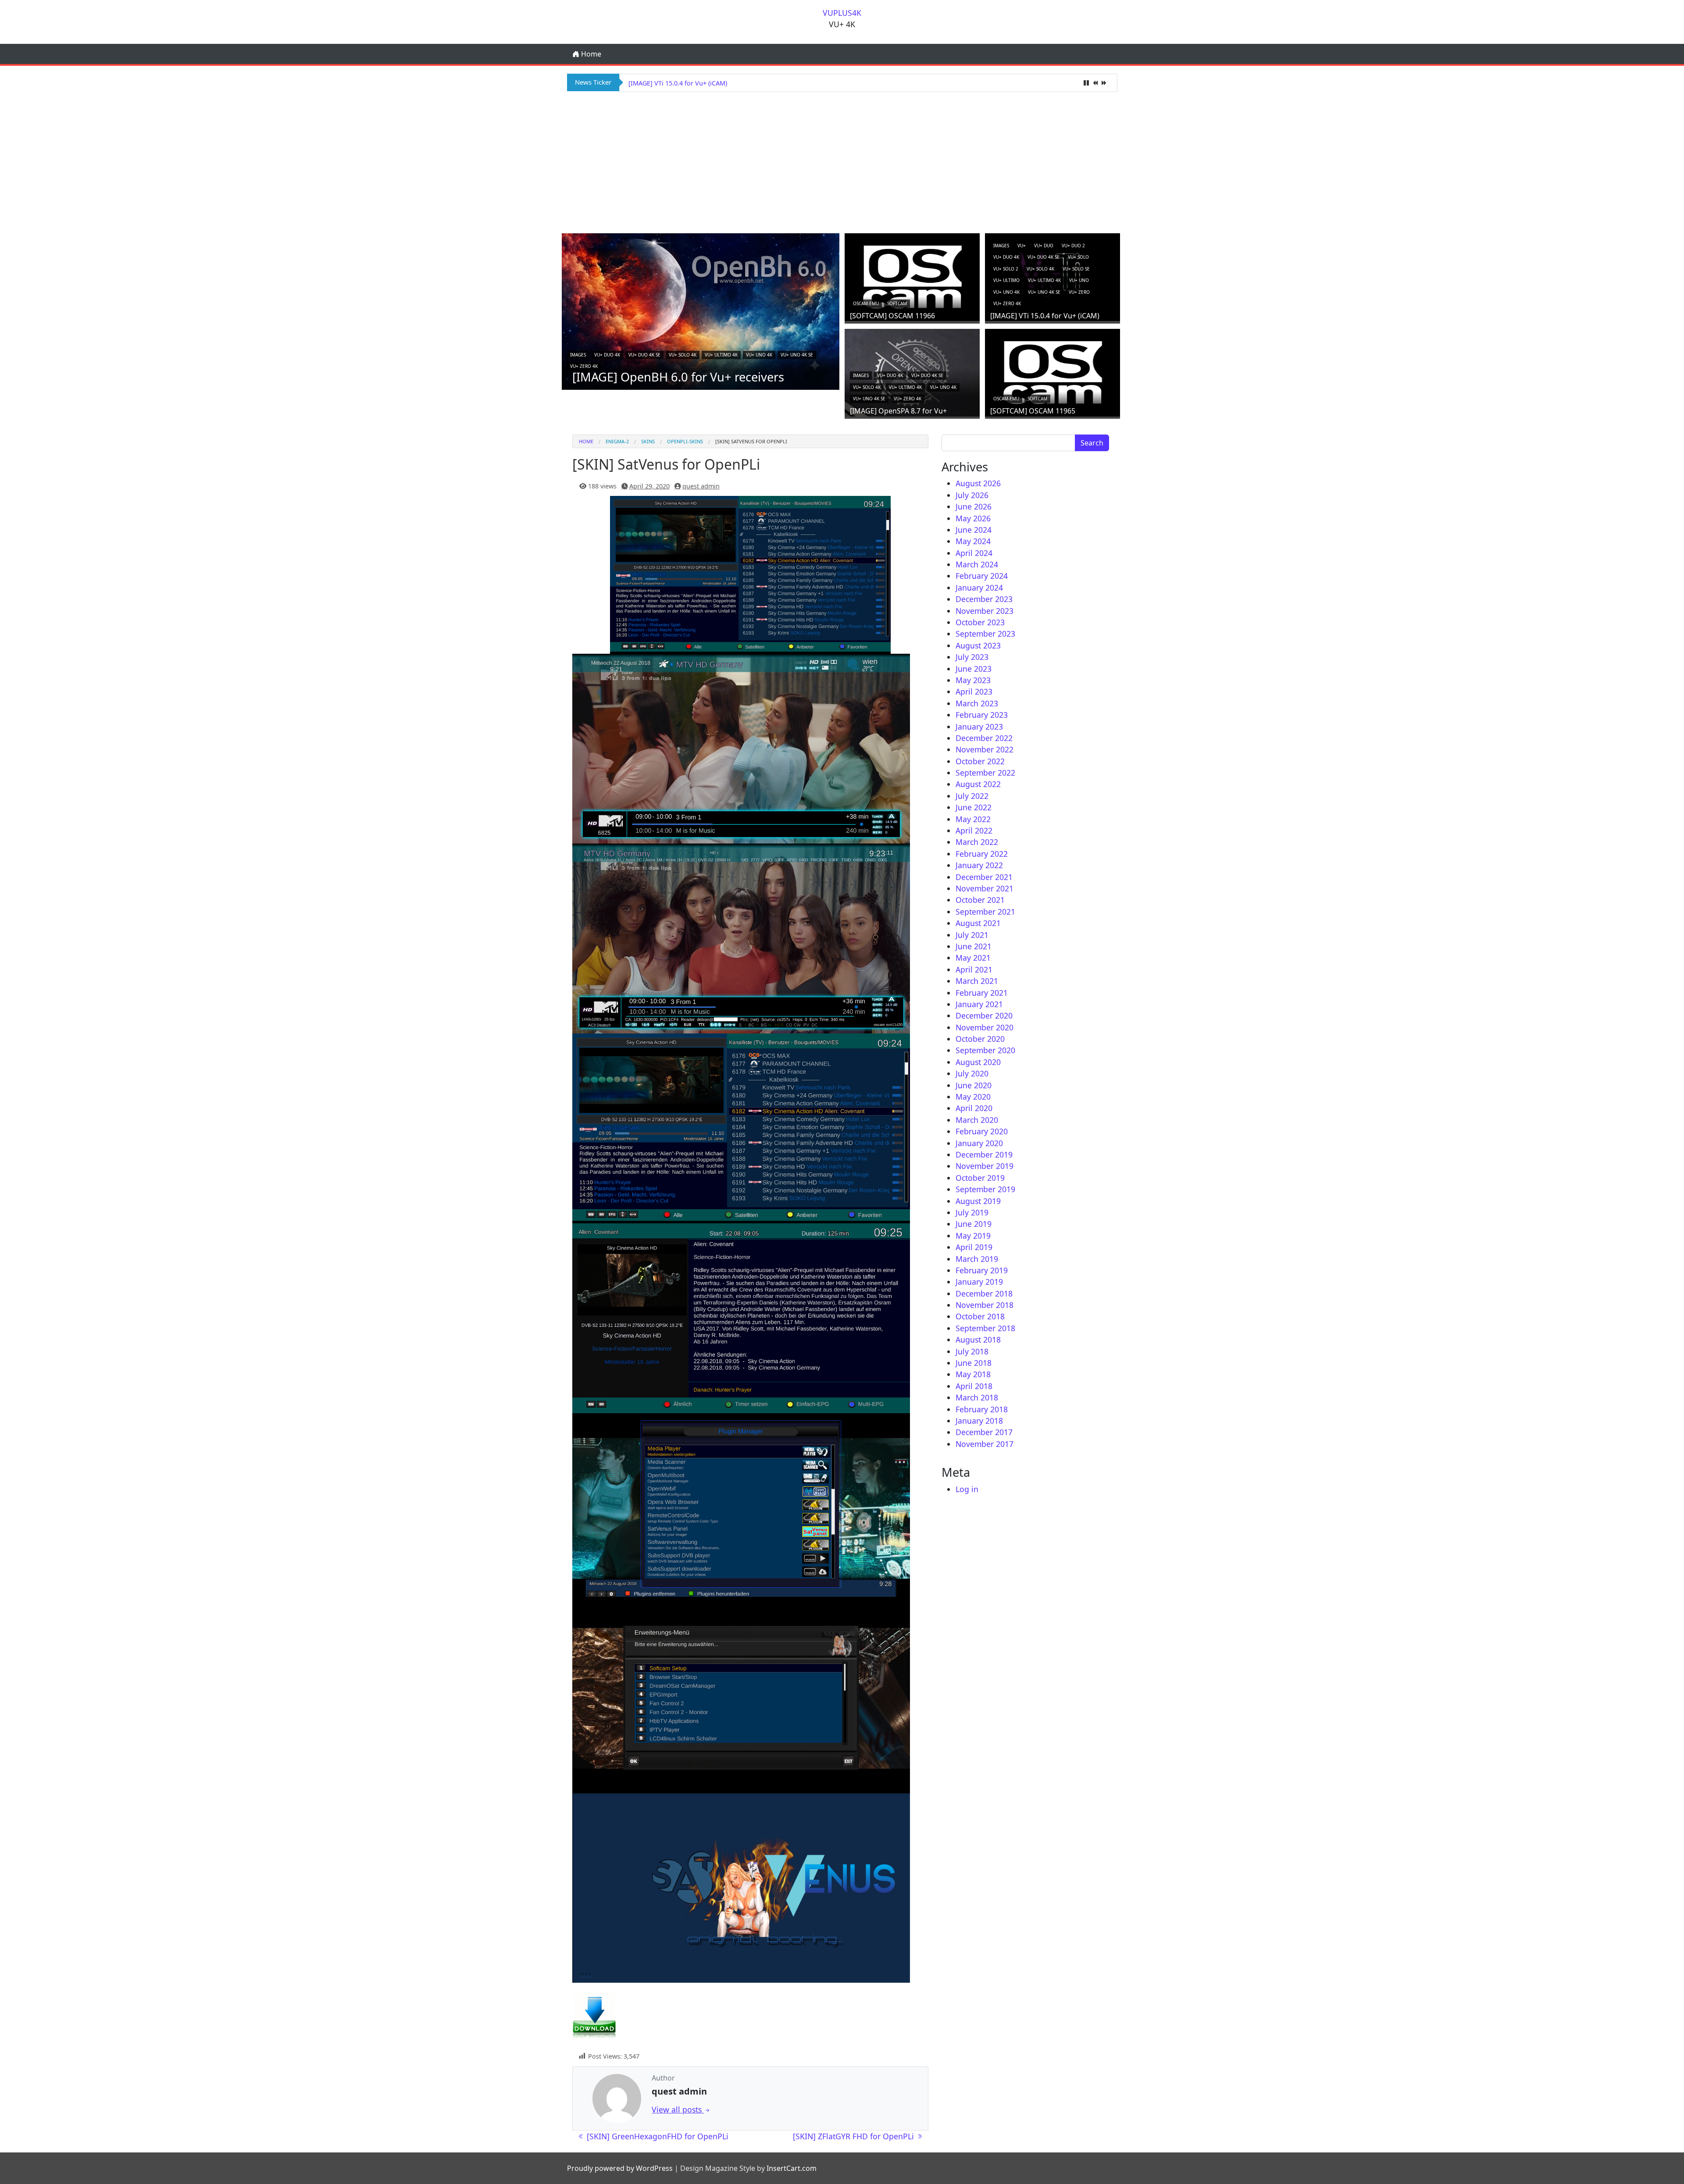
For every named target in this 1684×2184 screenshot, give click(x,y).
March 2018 (977, 1397)
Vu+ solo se (1076, 269)
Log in (967, 1489)
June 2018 (974, 1363)
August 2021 (978, 923)
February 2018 (982, 1409)
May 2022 (973, 819)
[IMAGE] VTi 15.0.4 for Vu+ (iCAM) (1045, 316)
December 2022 (984, 738)
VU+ (1022, 246)
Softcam (897, 303)
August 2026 (978, 483)
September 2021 (985, 912)
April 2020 (974, 1108)
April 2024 (974, 553)
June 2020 (974, 1085)
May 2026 (973, 518)
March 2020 (977, 1120)
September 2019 (985, 1189)
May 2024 (973, 541)
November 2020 (985, 1027)
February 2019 (982, 1270)
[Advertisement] (842, 161)
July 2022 (972, 796)
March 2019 (977, 1259)
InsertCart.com (792, 2168)
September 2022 (985, 773)
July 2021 (972, 935)
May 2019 (973, 1236)
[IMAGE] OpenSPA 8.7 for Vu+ (672, 83)
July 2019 (972, 1212)
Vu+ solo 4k (683, 355)
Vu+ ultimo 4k (721, 355)
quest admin (701, 486)
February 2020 (982, 1131)
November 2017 (985, 1444)
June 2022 (974, 807)
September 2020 (985, 1050)
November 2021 (985, 888)
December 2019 (984, 1154)
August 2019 (978, 1201)
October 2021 (980, 900)
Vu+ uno (1079, 280)
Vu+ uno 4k (759, 355)
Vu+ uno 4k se (797, 355)
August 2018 (978, 1340)
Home (590, 54)
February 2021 (982, 993)
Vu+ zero (1079, 292)
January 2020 (979, 1143)
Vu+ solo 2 (1006, 269)
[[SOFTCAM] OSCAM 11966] (912, 276)
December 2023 (984, 599)
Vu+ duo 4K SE (644, 355)
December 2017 (984, 1432)
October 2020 (980, 1039)
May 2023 (973, 680)
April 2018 (974, 1386)
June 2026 (974, 506)
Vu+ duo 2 (1073, 246)
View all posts (678, 2109)
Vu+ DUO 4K (607, 355)
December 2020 (984, 1015)
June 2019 (974, 1224)
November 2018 (985, 1305)
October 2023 (980, 622)
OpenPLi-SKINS (685, 441)
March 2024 (977, 564)
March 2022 (977, 842)
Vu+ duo (1044, 246)
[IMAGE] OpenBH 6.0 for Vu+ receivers (678, 377)
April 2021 (974, 969)
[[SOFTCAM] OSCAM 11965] (1052, 371)
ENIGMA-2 (617, 441)
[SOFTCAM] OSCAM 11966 (892, 316)
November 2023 (985, 611)
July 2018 (972, 1351)
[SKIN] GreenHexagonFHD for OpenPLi (656, 2136)
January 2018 (979, 1421)
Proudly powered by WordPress (620, 2168)
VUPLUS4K (842, 13)
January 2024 (979, 588)
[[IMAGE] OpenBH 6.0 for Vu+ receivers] (701, 311)
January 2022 (979, 865)
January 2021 (979, 1004)
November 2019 (985, 1166)
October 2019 (980, 1178)
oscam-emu (866, 303)
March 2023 (977, 703)
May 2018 (973, 1374)
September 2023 (985, 634)
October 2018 (980, 1316)
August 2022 (978, 784)
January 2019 (979, 1282)
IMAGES (578, 355)
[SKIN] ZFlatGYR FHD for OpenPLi (854, 2136)
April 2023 (974, 691)
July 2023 (972, 657)
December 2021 (984, 877)
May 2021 (973, 958)
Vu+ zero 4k (584, 366)
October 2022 (980, 761)
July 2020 (972, 1073)
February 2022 (982, 854)
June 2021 (974, 946)
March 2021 (977, 981)
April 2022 (974, 830)
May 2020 (973, 1097)
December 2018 (984, 1293)
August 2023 (978, 645)
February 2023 (982, 715)
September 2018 (985, 1328)
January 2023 (979, 727)
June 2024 (974, 530)
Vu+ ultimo (1006, 280)
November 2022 (985, 749)
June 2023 (974, 669)
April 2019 (974, 1247)
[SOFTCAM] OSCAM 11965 (1033, 411)
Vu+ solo (1078, 257)
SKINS (648, 441)
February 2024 (982, 576)
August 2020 (978, 1062)
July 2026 (972, 495)
